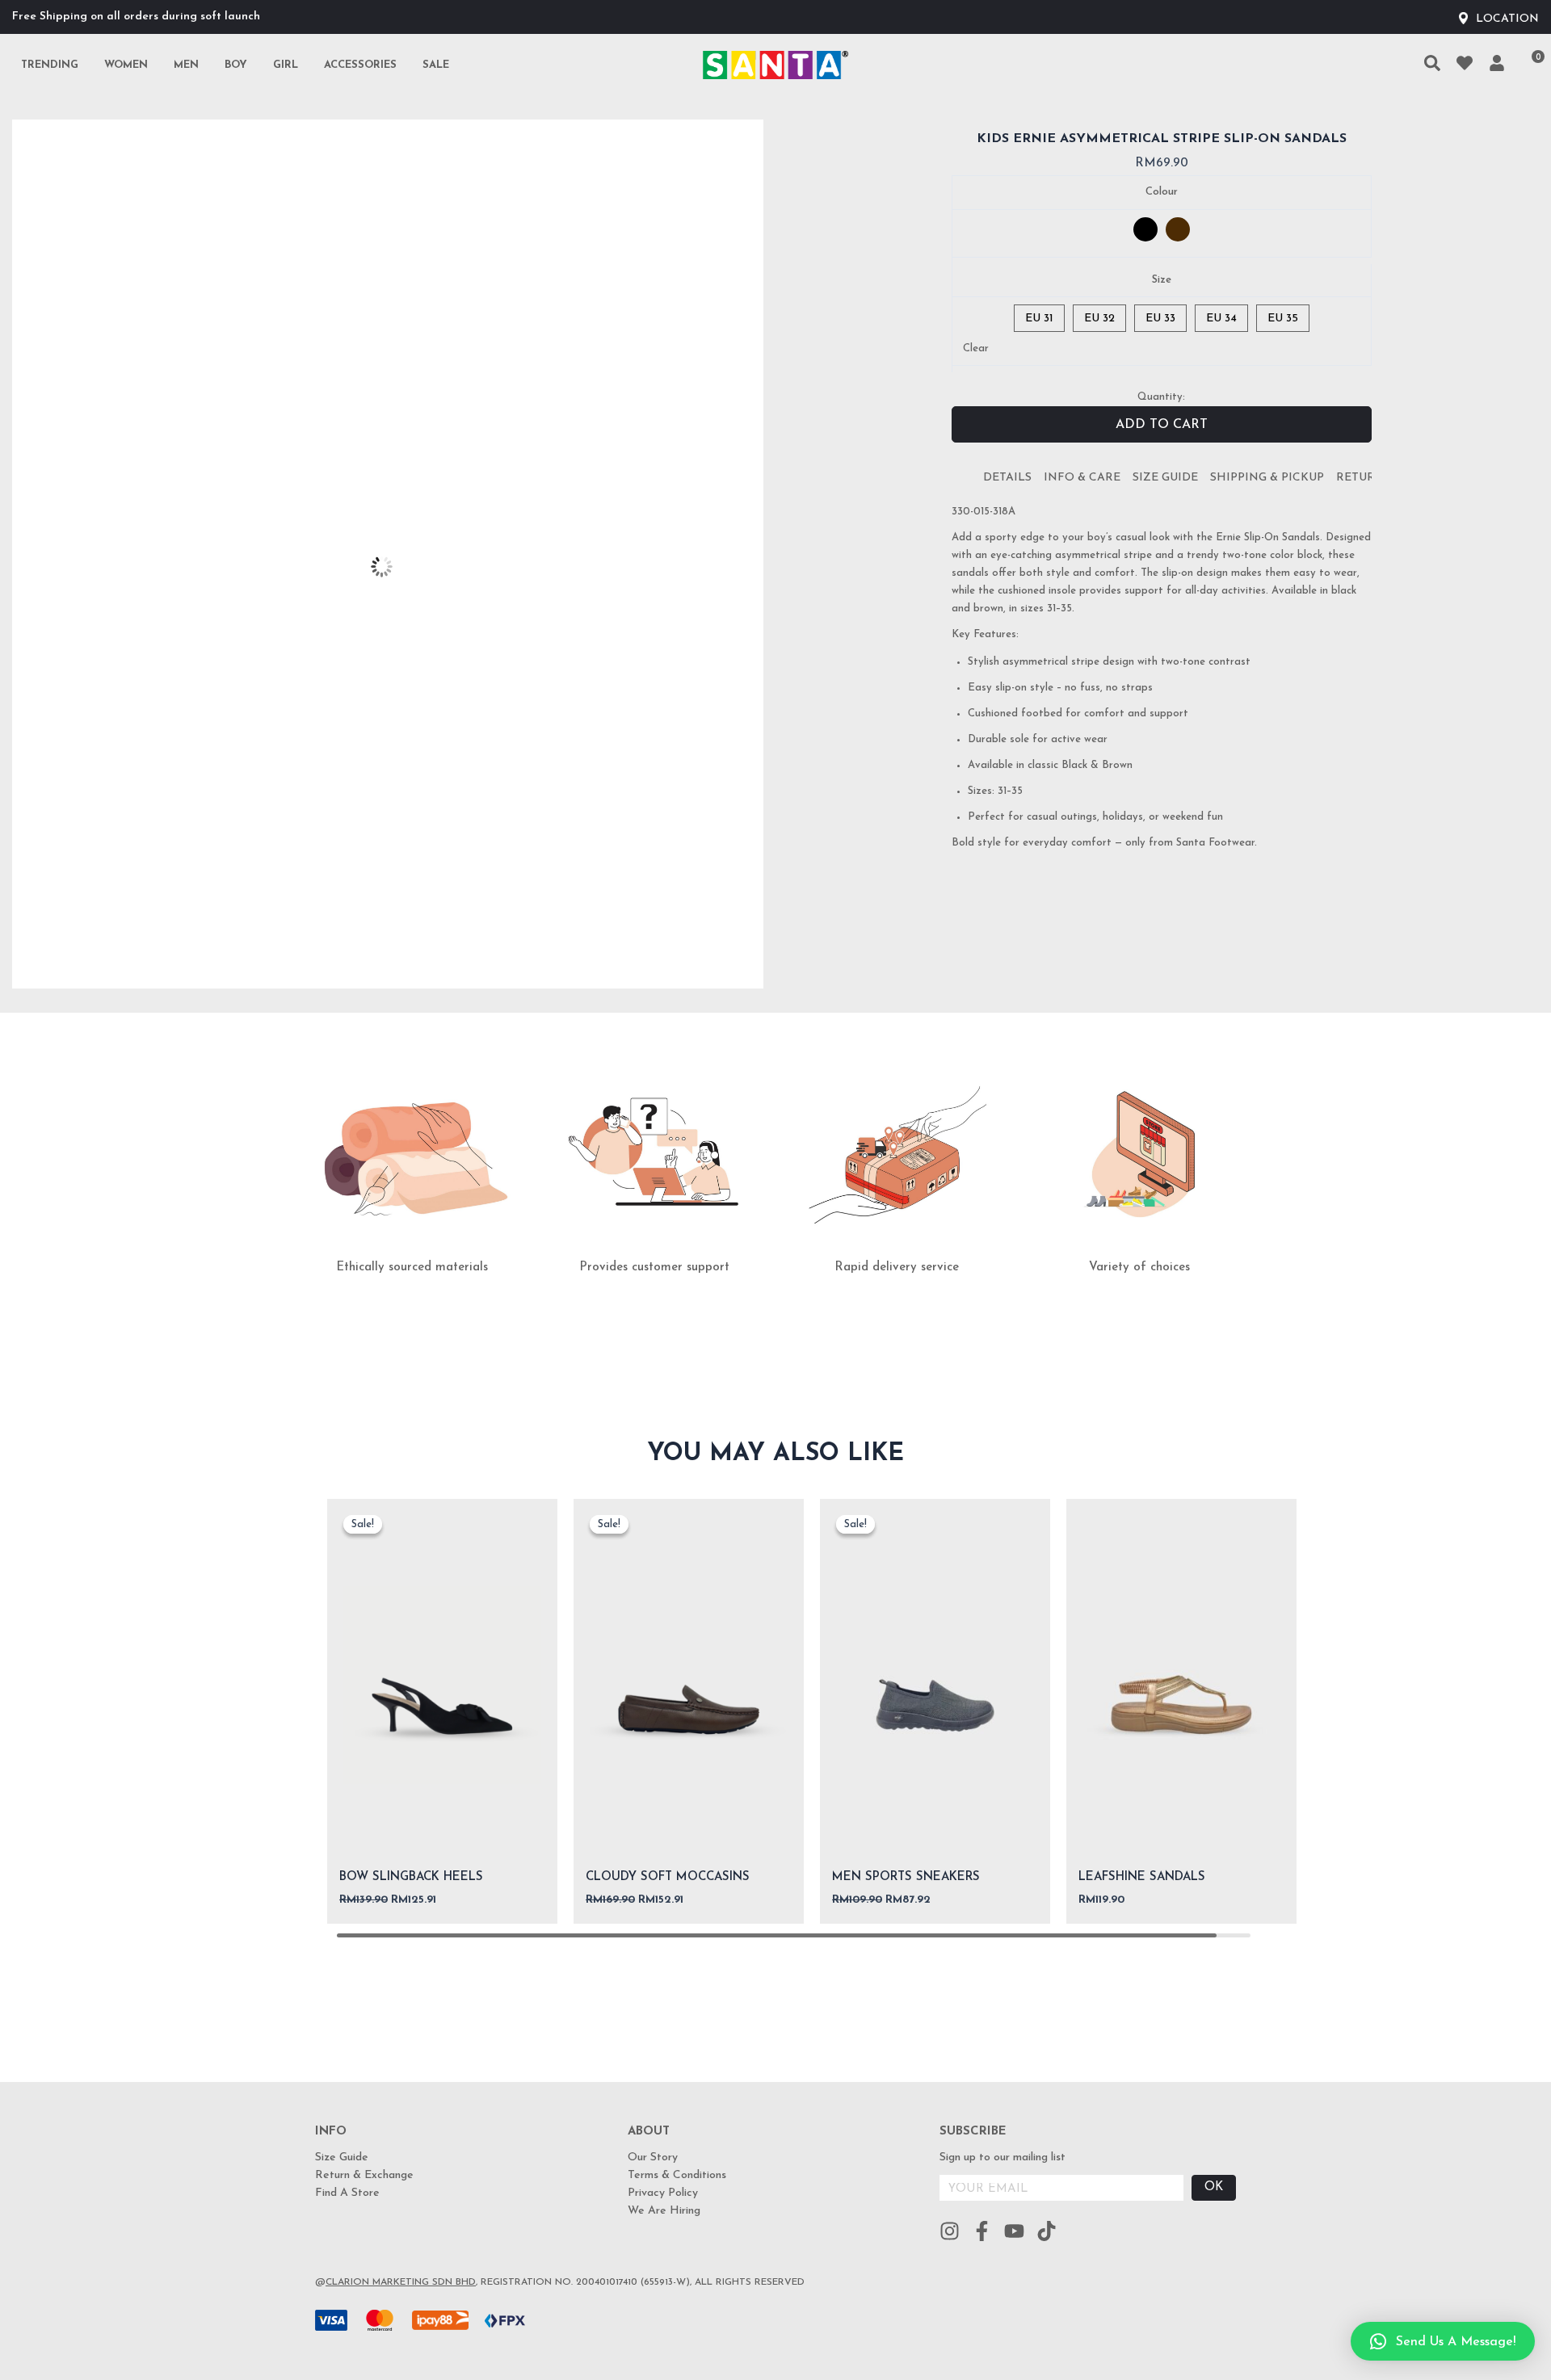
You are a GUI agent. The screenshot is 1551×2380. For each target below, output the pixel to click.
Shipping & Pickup (1267, 478)
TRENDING (50, 65)
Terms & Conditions (677, 2175)
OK (1214, 2187)
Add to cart (1162, 425)
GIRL (286, 65)
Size (1162, 280)
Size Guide (1165, 478)
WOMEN (126, 65)
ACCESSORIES (360, 65)
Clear (976, 348)
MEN (186, 65)
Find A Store (347, 2193)
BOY (236, 65)
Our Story (653, 2158)
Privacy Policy (663, 2193)
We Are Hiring (664, 2211)
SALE (436, 65)
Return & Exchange (364, 2175)
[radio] (1145, 229)
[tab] (1007, 478)
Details (1007, 478)
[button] (1443, 2341)
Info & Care (1082, 478)
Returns (1364, 478)
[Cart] (1530, 65)
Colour (1162, 192)
